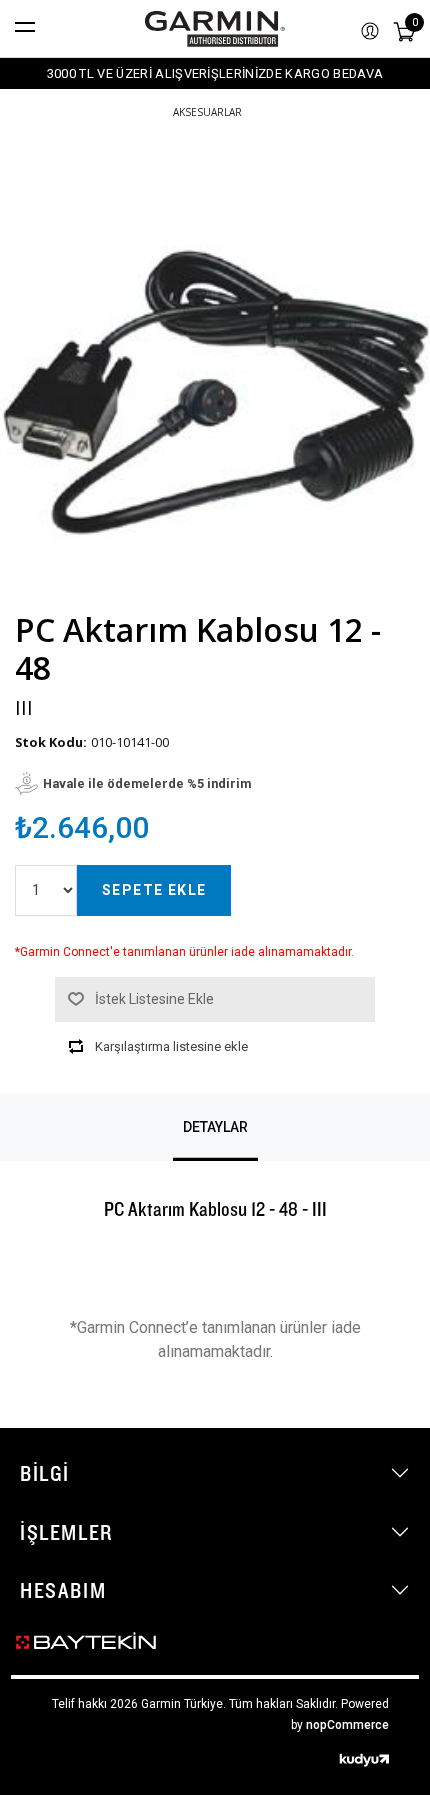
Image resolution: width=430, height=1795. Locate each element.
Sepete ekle (154, 890)
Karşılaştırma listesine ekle (171, 1046)
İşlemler (66, 1532)
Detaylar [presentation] (215, 1127)
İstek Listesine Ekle (154, 999)
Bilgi (45, 1473)
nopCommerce (347, 1725)
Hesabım (63, 1590)
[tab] (215, 1127)
